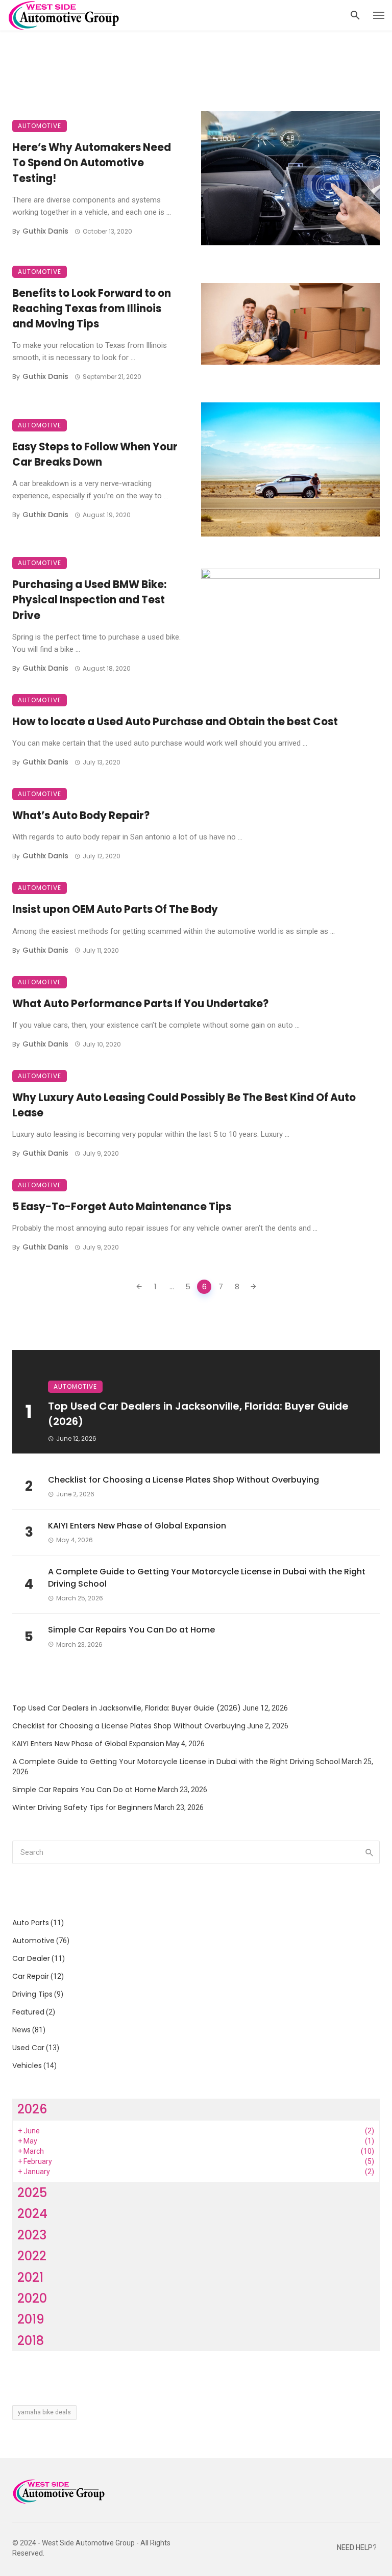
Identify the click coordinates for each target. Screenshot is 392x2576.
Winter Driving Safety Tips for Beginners (82, 1807)
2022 (32, 2256)
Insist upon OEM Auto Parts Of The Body (115, 909)
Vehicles (27, 2065)
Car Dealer (31, 1958)
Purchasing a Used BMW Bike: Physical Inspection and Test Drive (89, 600)
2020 (32, 2298)
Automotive (40, 126)
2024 (32, 2214)
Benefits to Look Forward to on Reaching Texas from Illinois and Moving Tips (92, 309)
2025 (32, 2193)
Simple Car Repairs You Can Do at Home (131, 1630)
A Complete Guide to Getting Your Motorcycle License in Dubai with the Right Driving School (207, 1578)
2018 (31, 2341)
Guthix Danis (45, 231)
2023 (32, 2235)
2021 (30, 2277)
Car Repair (31, 1976)
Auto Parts (31, 1923)
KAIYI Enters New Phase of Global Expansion (137, 1526)
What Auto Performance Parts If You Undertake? (140, 1004)
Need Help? (357, 2548)
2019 (31, 2319)
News (21, 2030)
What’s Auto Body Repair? (81, 815)
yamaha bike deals (44, 2412)
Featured (28, 2012)
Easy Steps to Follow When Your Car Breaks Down (95, 454)
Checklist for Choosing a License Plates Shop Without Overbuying (183, 1480)
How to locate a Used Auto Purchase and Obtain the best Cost (175, 722)
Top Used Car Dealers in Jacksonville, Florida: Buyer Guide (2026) (198, 1414)
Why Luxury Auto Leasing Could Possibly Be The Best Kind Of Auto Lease (184, 1105)
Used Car (28, 2048)
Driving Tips (32, 1994)
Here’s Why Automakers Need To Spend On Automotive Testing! (92, 163)
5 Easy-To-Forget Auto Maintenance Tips (122, 1207)
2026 (32, 2109)
